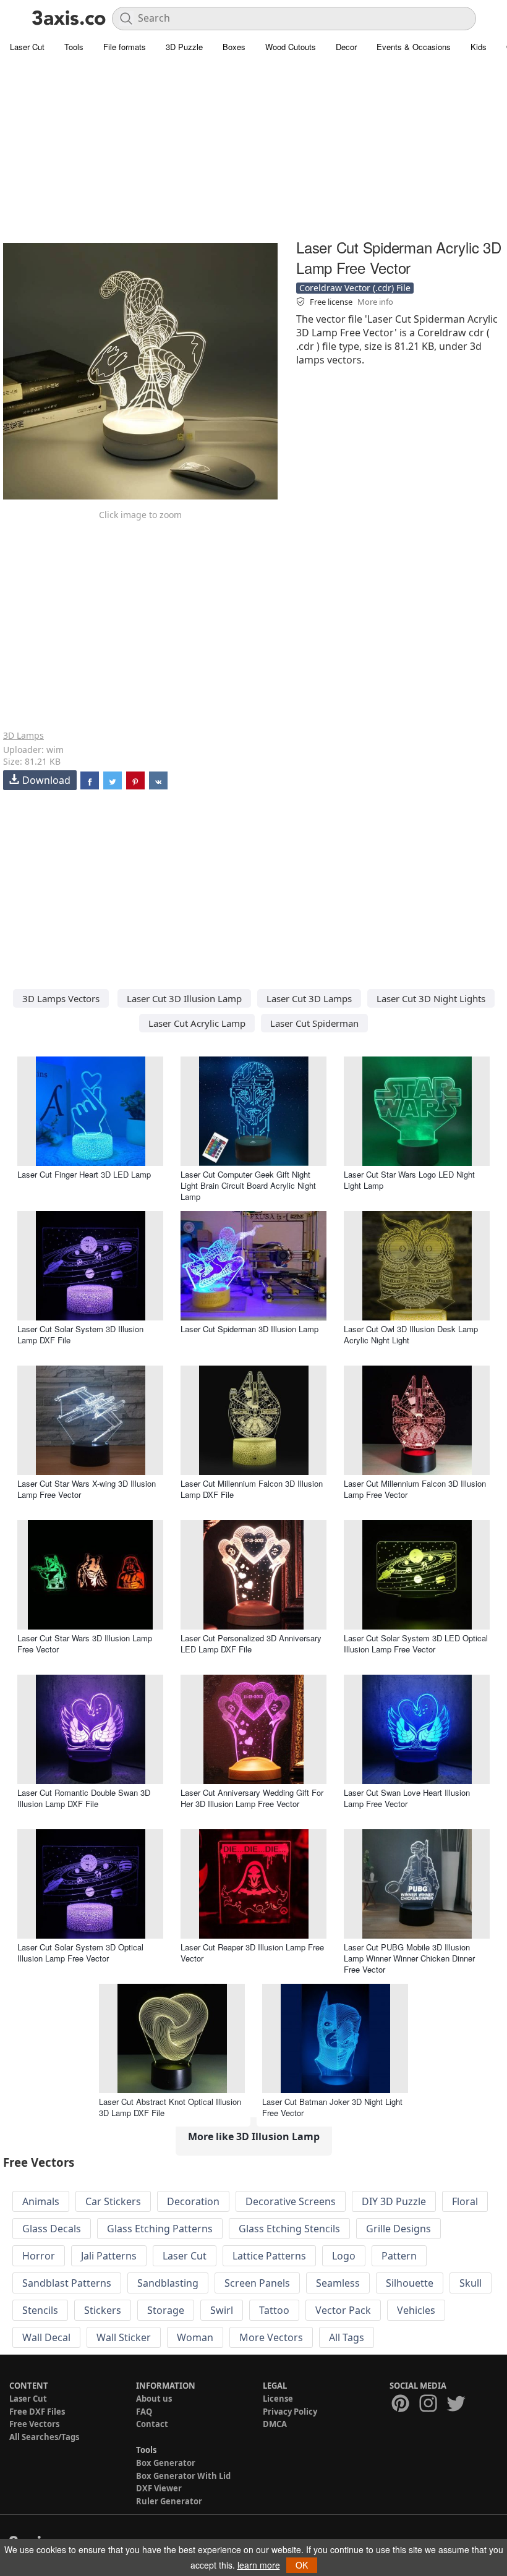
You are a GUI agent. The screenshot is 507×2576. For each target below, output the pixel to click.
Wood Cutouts (291, 47)
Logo (344, 2256)
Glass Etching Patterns (160, 2229)
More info (375, 302)
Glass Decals (52, 2229)
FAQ (144, 2412)
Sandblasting (168, 2283)
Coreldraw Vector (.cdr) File (355, 288)
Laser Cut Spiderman (314, 1023)
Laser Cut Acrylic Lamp (197, 1023)
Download (46, 780)
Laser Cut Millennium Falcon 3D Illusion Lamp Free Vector (415, 1489)
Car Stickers (113, 2201)
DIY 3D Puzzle (394, 2201)
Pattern (399, 2256)
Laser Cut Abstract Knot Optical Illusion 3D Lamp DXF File (170, 2107)
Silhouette (410, 2283)
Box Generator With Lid (183, 2476)
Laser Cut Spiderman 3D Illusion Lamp (249, 1329)
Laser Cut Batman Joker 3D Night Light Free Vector (332, 2107)
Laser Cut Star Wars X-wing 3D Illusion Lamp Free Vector (87, 1489)
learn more (259, 2565)
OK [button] (302, 2565)
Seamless (338, 2283)
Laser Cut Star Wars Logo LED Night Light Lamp (409, 1180)
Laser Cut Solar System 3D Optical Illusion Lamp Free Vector (80, 1953)
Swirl (222, 2310)
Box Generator (166, 2463)
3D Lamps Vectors (61, 998)
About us (154, 2399)
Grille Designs (398, 2229)
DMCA (275, 2424)
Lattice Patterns (269, 2256)
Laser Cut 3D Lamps (309, 998)
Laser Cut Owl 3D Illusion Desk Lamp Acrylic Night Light (411, 1334)
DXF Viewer (159, 2488)
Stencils (40, 2310)
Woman (195, 2337)
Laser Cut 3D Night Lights (431, 998)
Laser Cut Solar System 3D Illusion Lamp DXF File (80, 1334)
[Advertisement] (253, 148)
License (278, 2399)
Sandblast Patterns (67, 2283)
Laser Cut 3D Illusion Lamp (184, 998)
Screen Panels (257, 2283)
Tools (74, 47)
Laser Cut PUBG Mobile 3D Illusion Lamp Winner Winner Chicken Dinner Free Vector (409, 1958)
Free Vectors (34, 2424)
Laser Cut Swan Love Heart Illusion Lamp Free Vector (407, 1798)
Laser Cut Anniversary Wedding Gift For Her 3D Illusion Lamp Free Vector (252, 1798)
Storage (166, 2310)
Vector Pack (343, 2310)
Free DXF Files (37, 2412)
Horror (39, 2256)
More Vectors (271, 2337)
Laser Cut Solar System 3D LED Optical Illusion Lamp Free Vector (416, 1643)
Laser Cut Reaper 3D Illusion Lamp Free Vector (252, 1953)
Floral (465, 2201)
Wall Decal (46, 2337)
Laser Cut (27, 47)
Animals (41, 2201)
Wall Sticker (124, 2337)
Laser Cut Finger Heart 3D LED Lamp (84, 1174)
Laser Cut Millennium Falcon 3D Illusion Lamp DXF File (252, 1489)
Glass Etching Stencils (289, 2229)
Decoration (193, 2201)
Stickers (103, 2310)
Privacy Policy (290, 2412)
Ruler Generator (169, 2501)
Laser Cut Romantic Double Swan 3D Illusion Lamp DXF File (84, 1798)
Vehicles (416, 2310)
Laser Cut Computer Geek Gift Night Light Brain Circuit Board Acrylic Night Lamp (248, 1185)
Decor (346, 47)
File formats (125, 47)
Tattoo (274, 2310)
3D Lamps (23, 735)
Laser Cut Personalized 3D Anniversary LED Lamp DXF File (251, 1643)
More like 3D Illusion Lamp (254, 2136)
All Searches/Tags (44, 2437)
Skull (471, 2283)
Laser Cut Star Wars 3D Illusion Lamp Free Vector (85, 1643)
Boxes (234, 47)
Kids (479, 47)
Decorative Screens (291, 2201)
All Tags (347, 2337)
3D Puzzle (184, 47)
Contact (152, 2424)
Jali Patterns (109, 2256)
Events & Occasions (414, 47)
